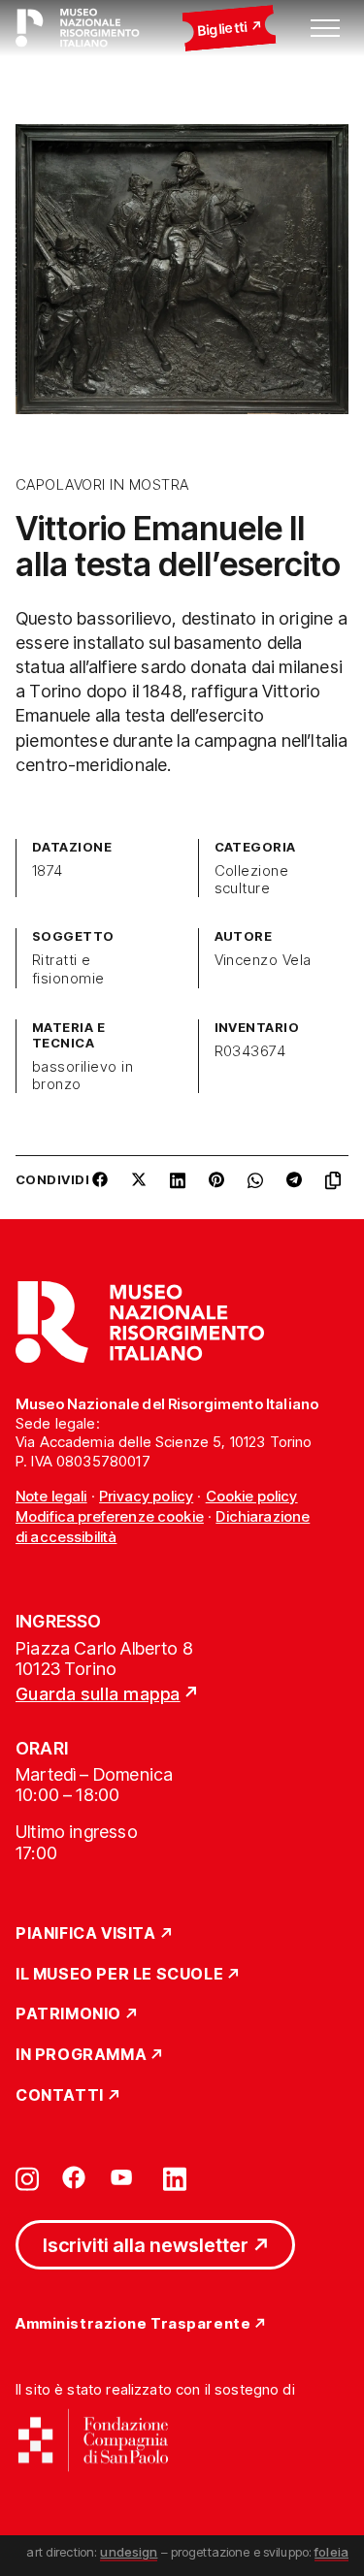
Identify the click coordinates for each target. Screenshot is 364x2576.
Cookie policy (252, 1496)
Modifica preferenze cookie (110, 1516)
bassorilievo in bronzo (83, 1076)
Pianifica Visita (86, 1934)
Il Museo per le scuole (119, 1975)
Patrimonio (68, 2014)
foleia (331, 2552)
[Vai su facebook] (74, 2177)
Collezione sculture (252, 880)
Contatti (60, 2096)
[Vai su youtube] (124, 2177)
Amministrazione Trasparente (133, 2324)
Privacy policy (146, 1496)
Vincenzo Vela (263, 960)
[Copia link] (337, 1187)
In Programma (81, 2055)
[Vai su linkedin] (175, 2177)
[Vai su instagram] (27, 2177)
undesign (129, 2552)
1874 (48, 871)
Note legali (51, 1496)
